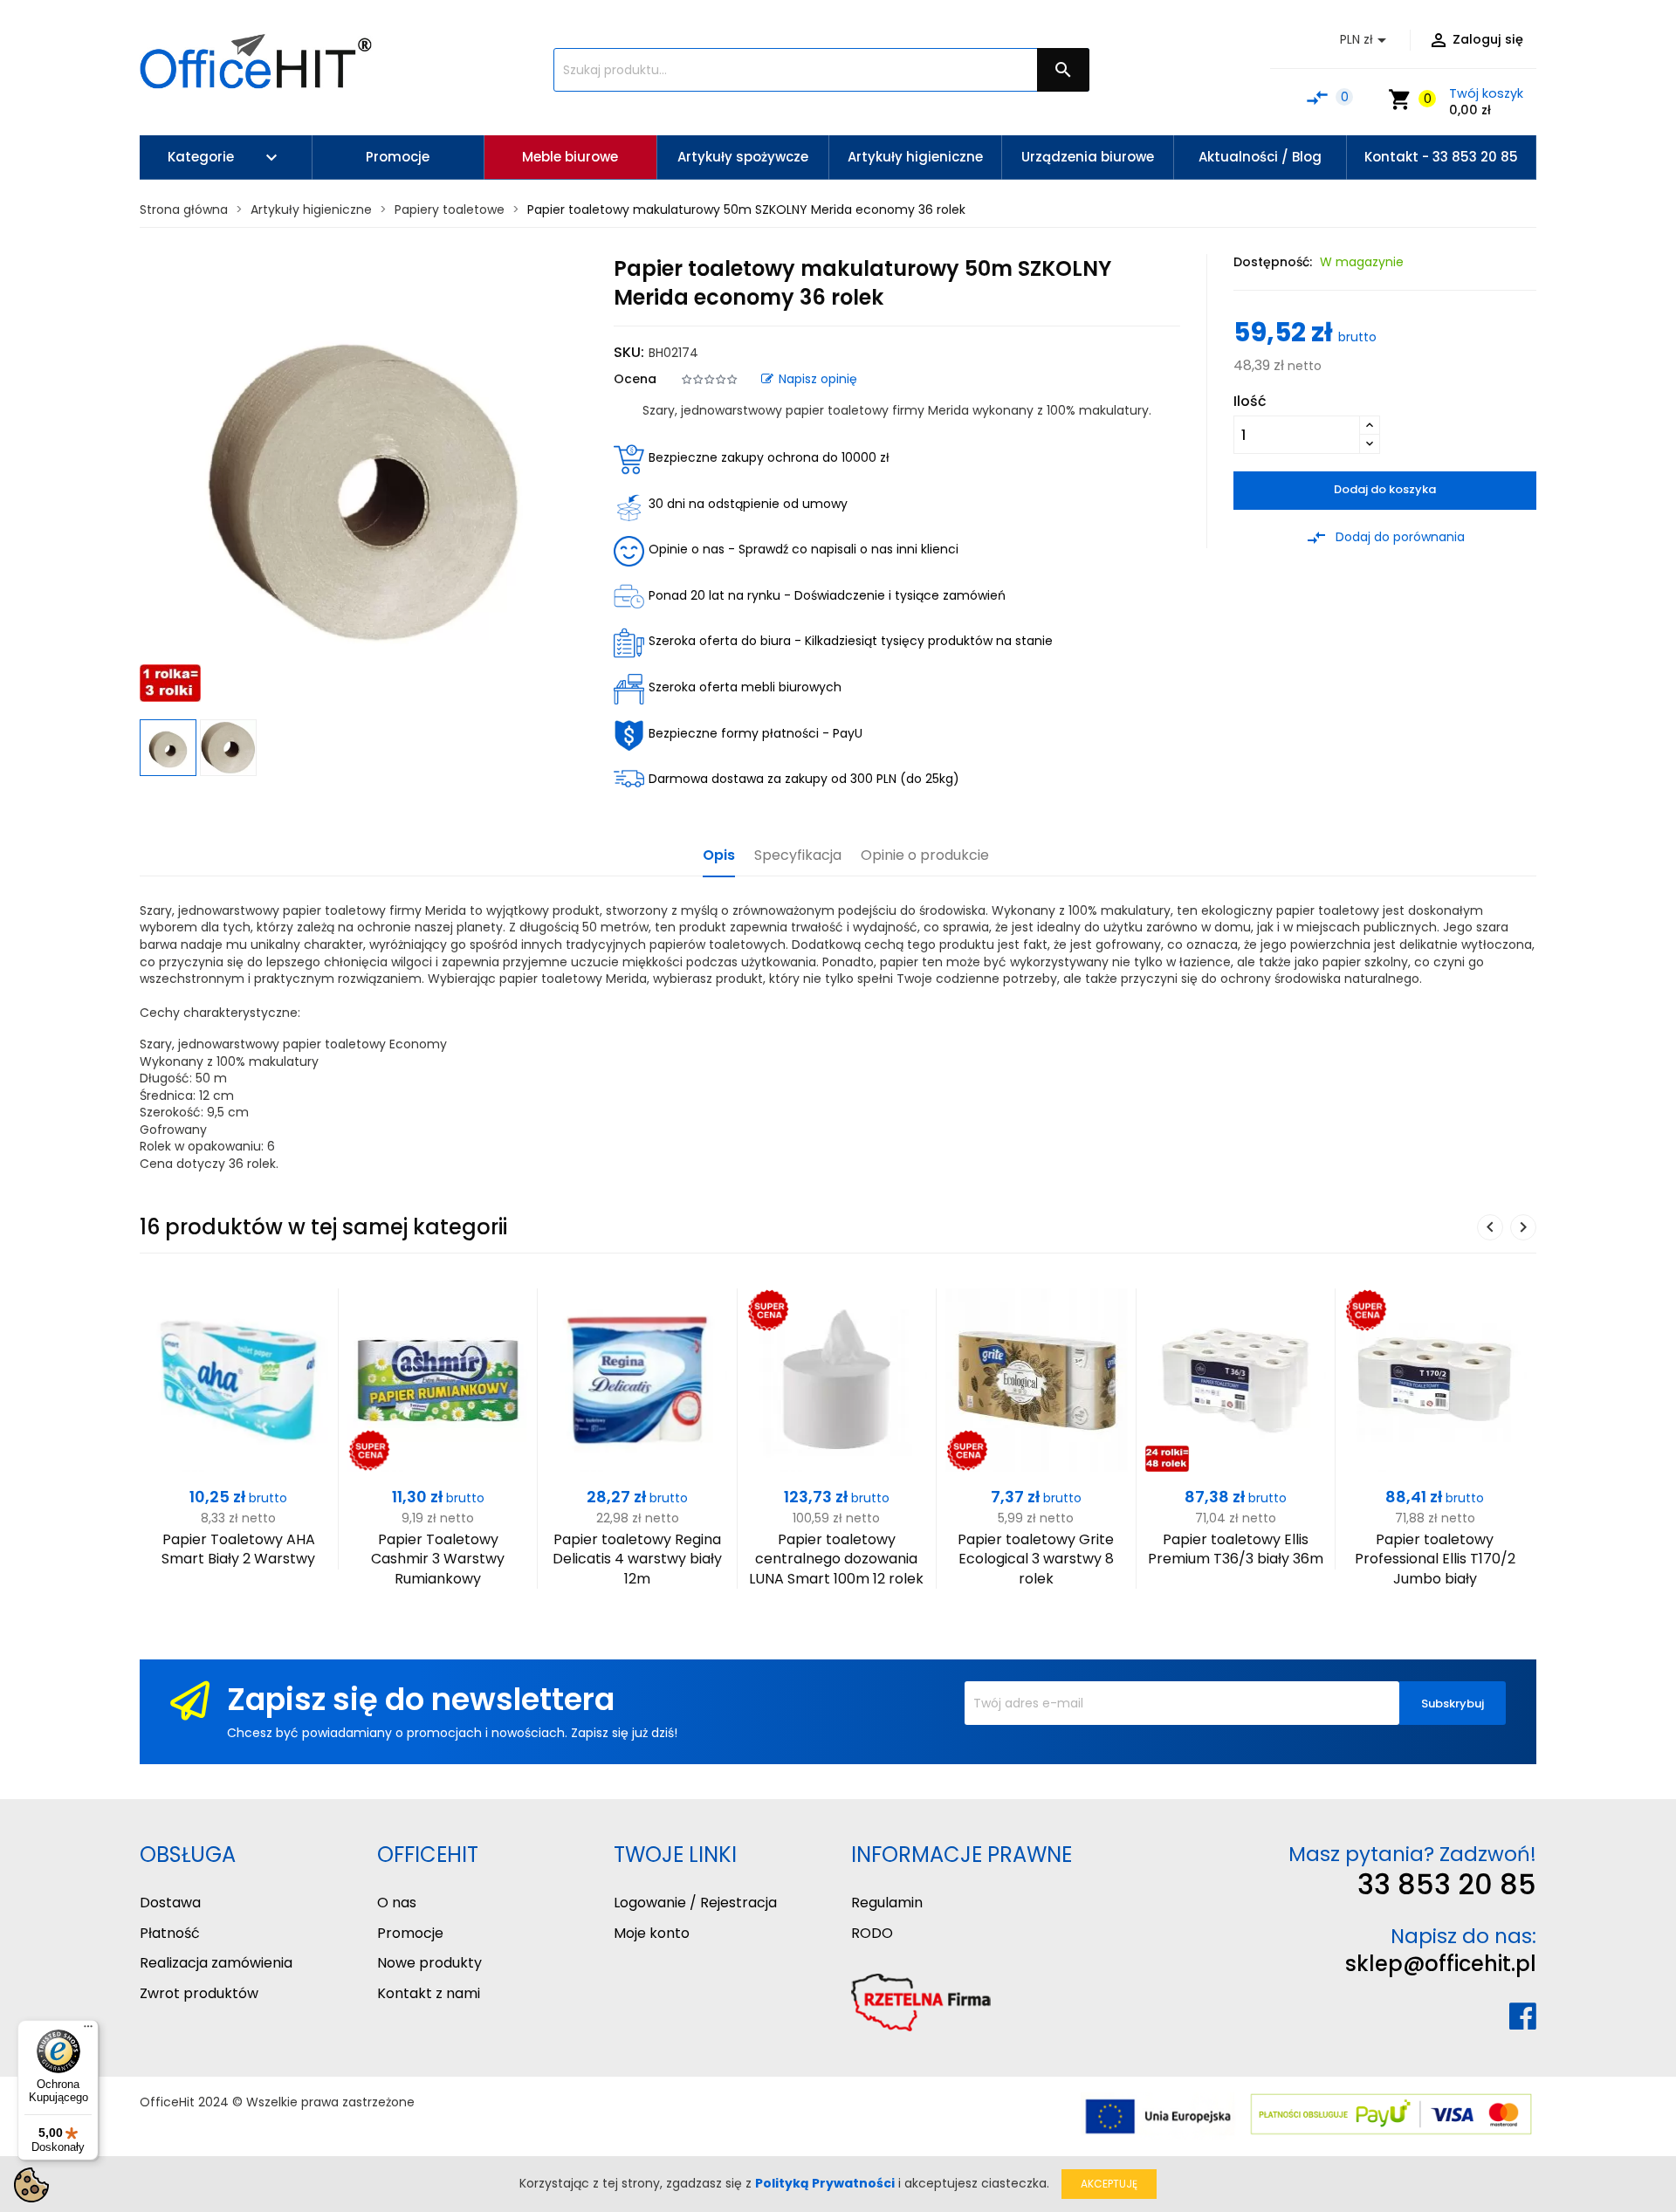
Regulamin (887, 1903)
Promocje (410, 1933)
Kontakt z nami (429, 1993)
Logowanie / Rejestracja (695, 1903)
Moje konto (652, 1933)
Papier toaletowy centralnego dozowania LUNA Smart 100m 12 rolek (836, 1559)
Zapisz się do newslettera (421, 1699)
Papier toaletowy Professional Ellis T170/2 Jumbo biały (1435, 1559)
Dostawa (170, 1903)
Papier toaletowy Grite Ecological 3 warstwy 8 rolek (1036, 1559)
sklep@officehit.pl (1441, 1964)
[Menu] (88, 2030)
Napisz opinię (818, 379)
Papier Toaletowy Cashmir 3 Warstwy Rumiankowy (438, 1559)
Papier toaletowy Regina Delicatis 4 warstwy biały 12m (637, 1559)
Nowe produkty (429, 1963)
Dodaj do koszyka (1385, 489)
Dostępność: (1273, 262)
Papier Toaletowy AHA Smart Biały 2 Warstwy (238, 1549)
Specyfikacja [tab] (798, 856)
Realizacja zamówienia (216, 1963)
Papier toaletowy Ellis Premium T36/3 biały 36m (1236, 1549)
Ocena (635, 379)
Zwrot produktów (199, 1993)
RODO (872, 1933)
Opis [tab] (719, 856)
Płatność (170, 1933)
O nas (397, 1903)
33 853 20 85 (1447, 1884)
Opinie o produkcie (925, 856)
